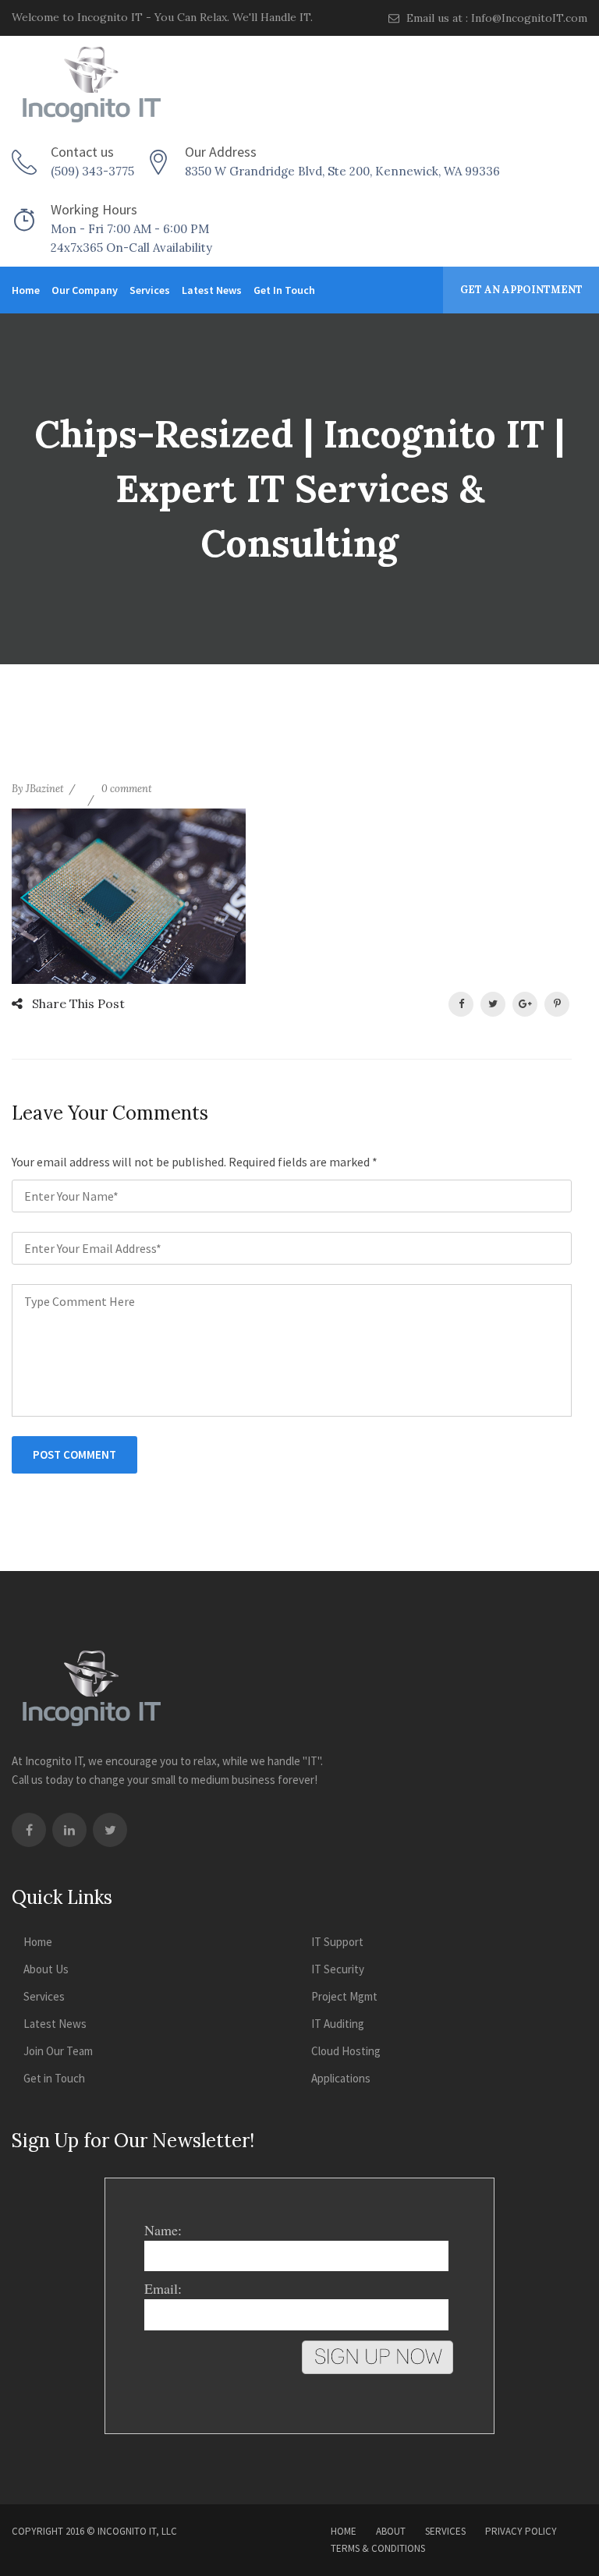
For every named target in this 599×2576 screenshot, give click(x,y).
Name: (163, 2230)
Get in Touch (284, 290)
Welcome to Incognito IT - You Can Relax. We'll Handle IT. (162, 17)
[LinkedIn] (69, 1830)
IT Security (338, 1969)
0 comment (127, 789)
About (391, 2531)
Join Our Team (58, 2051)
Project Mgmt (344, 1996)
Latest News (212, 290)
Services (150, 290)
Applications (341, 2078)
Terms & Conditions (378, 2548)
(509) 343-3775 (92, 171)
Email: (163, 2288)
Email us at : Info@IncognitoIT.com (495, 18)
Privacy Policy (521, 2531)
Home (26, 290)
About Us (46, 1969)
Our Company (85, 290)
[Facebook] (29, 1830)
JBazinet (45, 789)
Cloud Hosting (346, 2051)
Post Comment (74, 1454)
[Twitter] (110, 1830)
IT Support (337, 1942)
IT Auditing (338, 2024)
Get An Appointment (521, 290)
